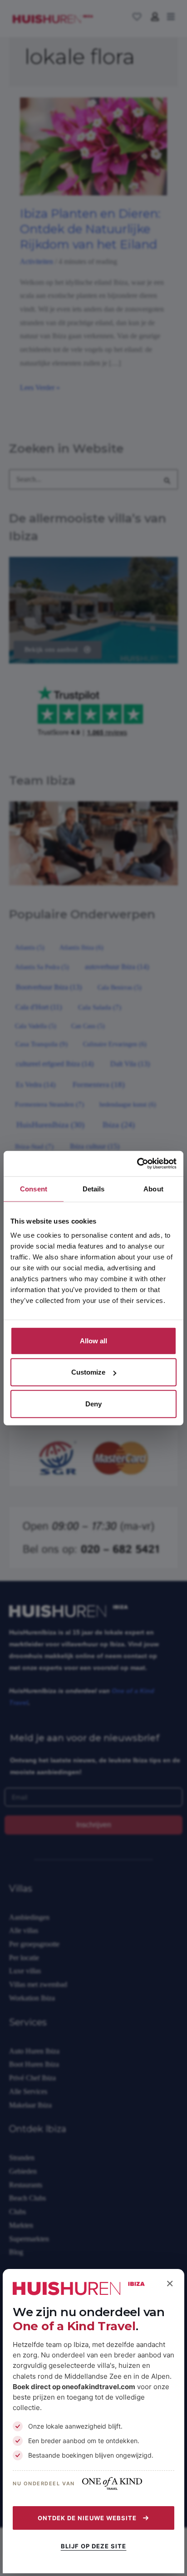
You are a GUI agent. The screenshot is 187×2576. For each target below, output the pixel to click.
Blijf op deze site (94, 2546)
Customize (88, 1372)
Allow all (93, 1341)
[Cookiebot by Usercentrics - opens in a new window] (137, 1164)
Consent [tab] (34, 1188)
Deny (93, 1403)
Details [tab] (94, 1188)
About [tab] (153, 1188)
